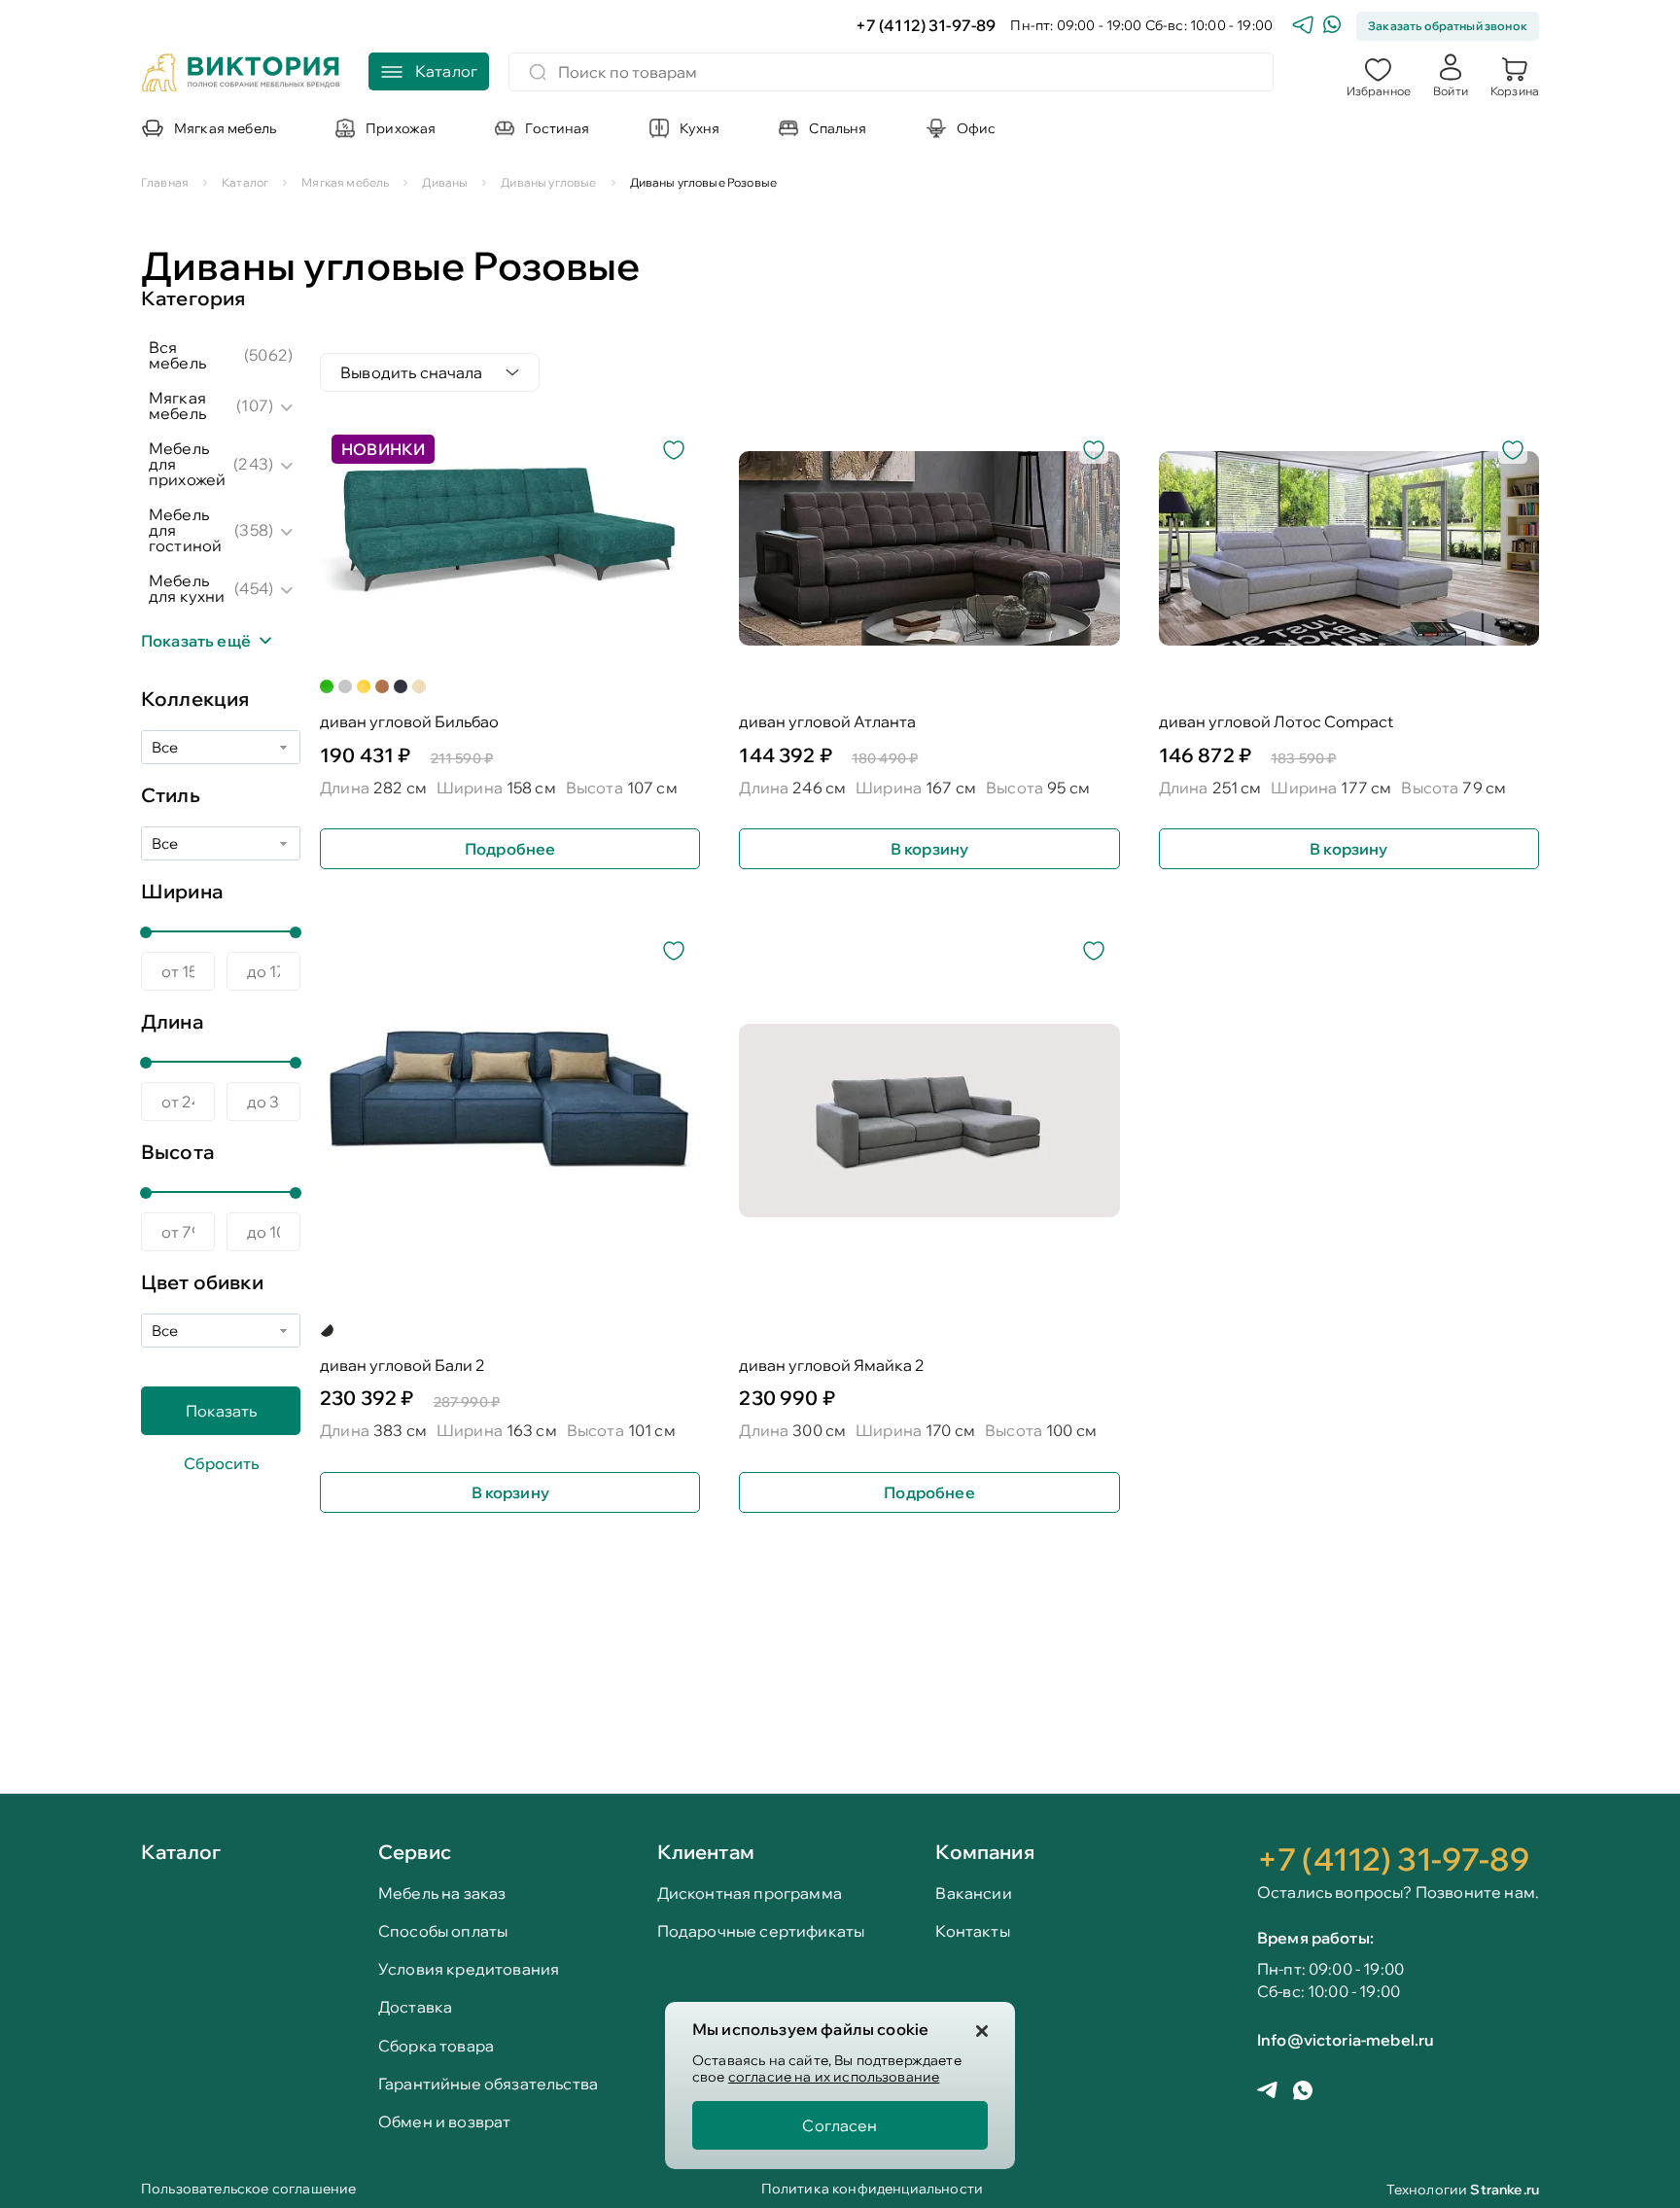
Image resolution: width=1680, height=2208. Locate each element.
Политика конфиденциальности (872, 2190)
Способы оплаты (443, 1931)
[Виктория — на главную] (241, 75)
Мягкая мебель (177, 405)
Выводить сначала (412, 372)
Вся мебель (177, 355)
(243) (253, 464)
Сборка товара (436, 2046)
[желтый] (364, 686)
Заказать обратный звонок (1448, 26)
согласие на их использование (834, 2077)
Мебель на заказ (442, 1893)
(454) (254, 588)
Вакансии (973, 1893)
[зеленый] (327, 686)
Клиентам (706, 1852)
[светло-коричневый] (382, 686)
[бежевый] (419, 686)
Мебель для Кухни (187, 588)
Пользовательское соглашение (248, 2190)
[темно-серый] (401, 686)
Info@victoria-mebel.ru (1346, 2040)
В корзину (929, 849)
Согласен (840, 2125)
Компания (984, 1852)
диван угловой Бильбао (409, 722)
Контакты (972, 1931)
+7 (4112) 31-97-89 (926, 26)
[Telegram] (1303, 27)
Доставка (415, 2007)
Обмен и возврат (444, 2122)
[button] (1379, 75)
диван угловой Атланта (827, 722)
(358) (254, 530)
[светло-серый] (345, 686)
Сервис (415, 1852)
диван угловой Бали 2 (402, 1366)
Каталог (181, 1853)
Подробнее (510, 849)
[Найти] (538, 72)
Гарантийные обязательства (488, 2084)
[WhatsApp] (1332, 27)
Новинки (383, 449)
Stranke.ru (1505, 2190)
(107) (255, 405)
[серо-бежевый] (327, 1330)
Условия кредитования (469, 1969)
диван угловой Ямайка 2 (832, 1366)
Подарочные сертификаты (761, 1931)
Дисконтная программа (750, 1893)
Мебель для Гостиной (185, 530)
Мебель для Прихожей (187, 464)
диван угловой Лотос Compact (1276, 722)
